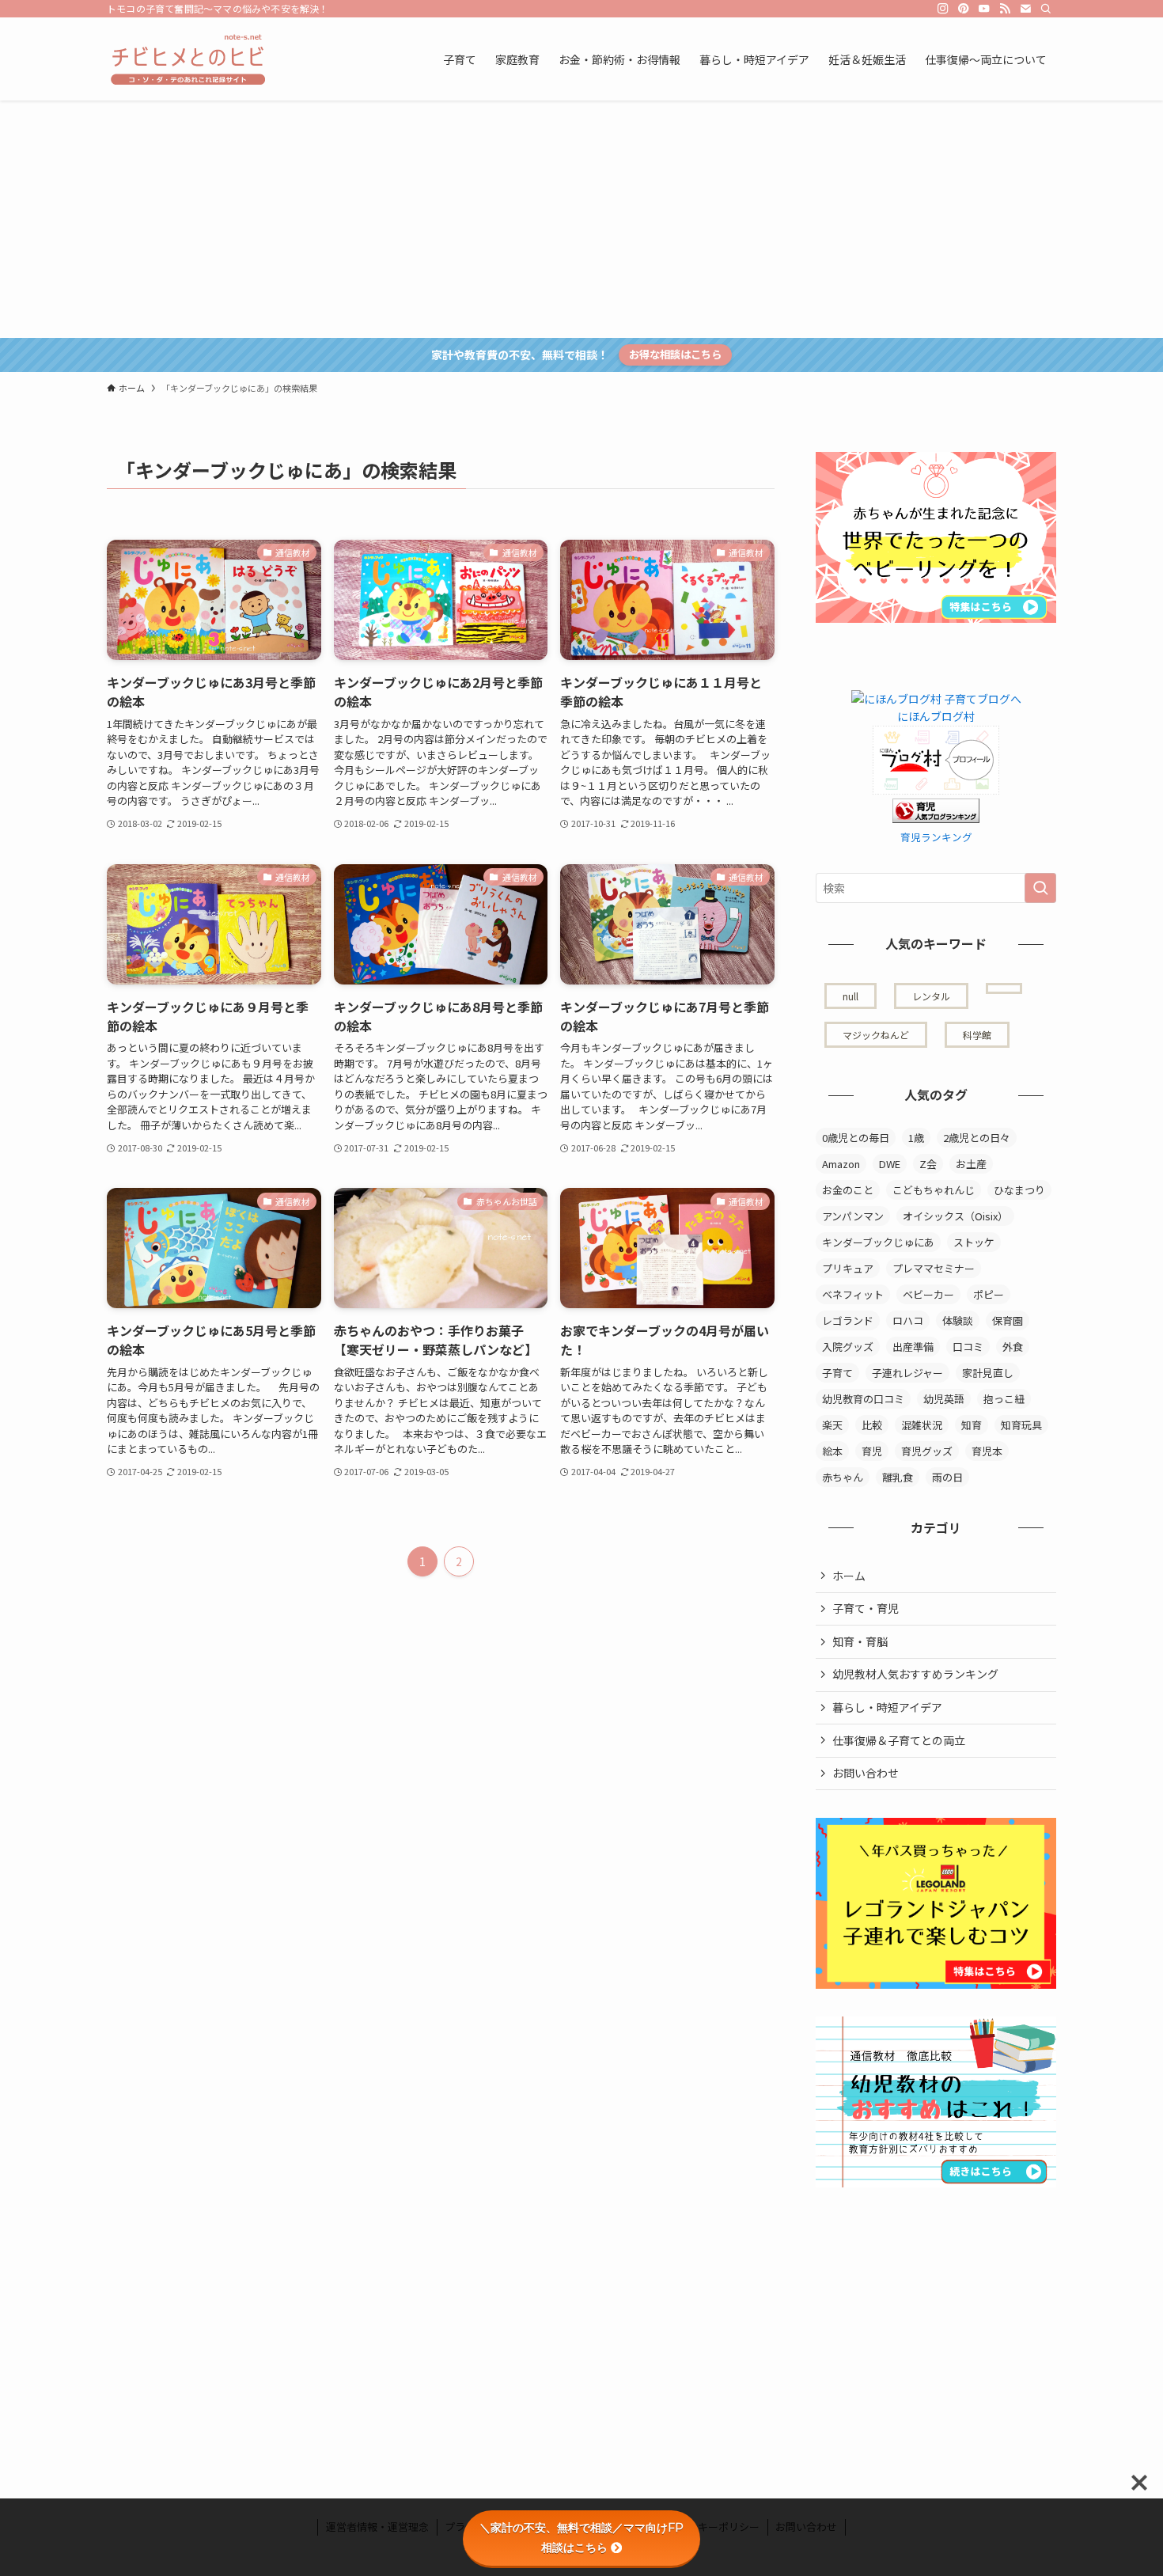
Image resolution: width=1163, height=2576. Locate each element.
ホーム (849, 1576)
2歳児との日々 (977, 1138)
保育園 (1008, 1320)
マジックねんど (876, 1035)
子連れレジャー (907, 1373)
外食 (1013, 1347)
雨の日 (947, 1477)
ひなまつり (1019, 1190)
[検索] (1046, 9)
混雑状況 (922, 1425)
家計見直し (988, 1373)
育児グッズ (927, 1451)
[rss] (1005, 9)
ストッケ (974, 1242)
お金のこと (848, 1190)
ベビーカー (928, 1294)
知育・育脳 (860, 1641)
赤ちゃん (843, 1477)
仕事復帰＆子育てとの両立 (899, 1740)
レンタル (931, 996)
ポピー (989, 1294)
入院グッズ (848, 1347)
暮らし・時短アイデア (887, 1707)
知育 (972, 1425)
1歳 (916, 1138)
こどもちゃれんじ (934, 1190)
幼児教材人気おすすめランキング (915, 1674)
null (850, 996)
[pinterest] (964, 9)
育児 (872, 1451)
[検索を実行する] (1040, 888)
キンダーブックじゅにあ (878, 1242)
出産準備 (913, 1347)
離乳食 (898, 1477)
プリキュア (848, 1268)
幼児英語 (944, 1399)
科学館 (977, 1035)
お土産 (971, 1164)
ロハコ (908, 1320)
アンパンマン (853, 1216)
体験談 (958, 1320)
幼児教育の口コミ (863, 1399)
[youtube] (984, 9)
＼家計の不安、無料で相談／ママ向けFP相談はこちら (581, 2538)
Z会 (928, 1164)
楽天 (832, 1425)
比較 (872, 1425)
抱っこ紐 (1004, 1399)
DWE (890, 1164)
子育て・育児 (866, 1608)
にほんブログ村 (936, 716)
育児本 (987, 1451)
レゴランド (848, 1320)
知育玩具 (1021, 1425)
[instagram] (943, 9)
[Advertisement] (581, 219)
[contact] (1025, 9)
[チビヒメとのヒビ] (186, 59)
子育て (837, 1373)
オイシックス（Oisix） (955, 1216)
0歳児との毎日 (856, 1138)
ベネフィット (853, 1294)
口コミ (968, 1347)
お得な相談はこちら (675, 354)
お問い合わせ (866, 1773)
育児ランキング (936, 837)
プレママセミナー (934, 1268)
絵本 (832, 1451)
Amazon (841, 1164)
